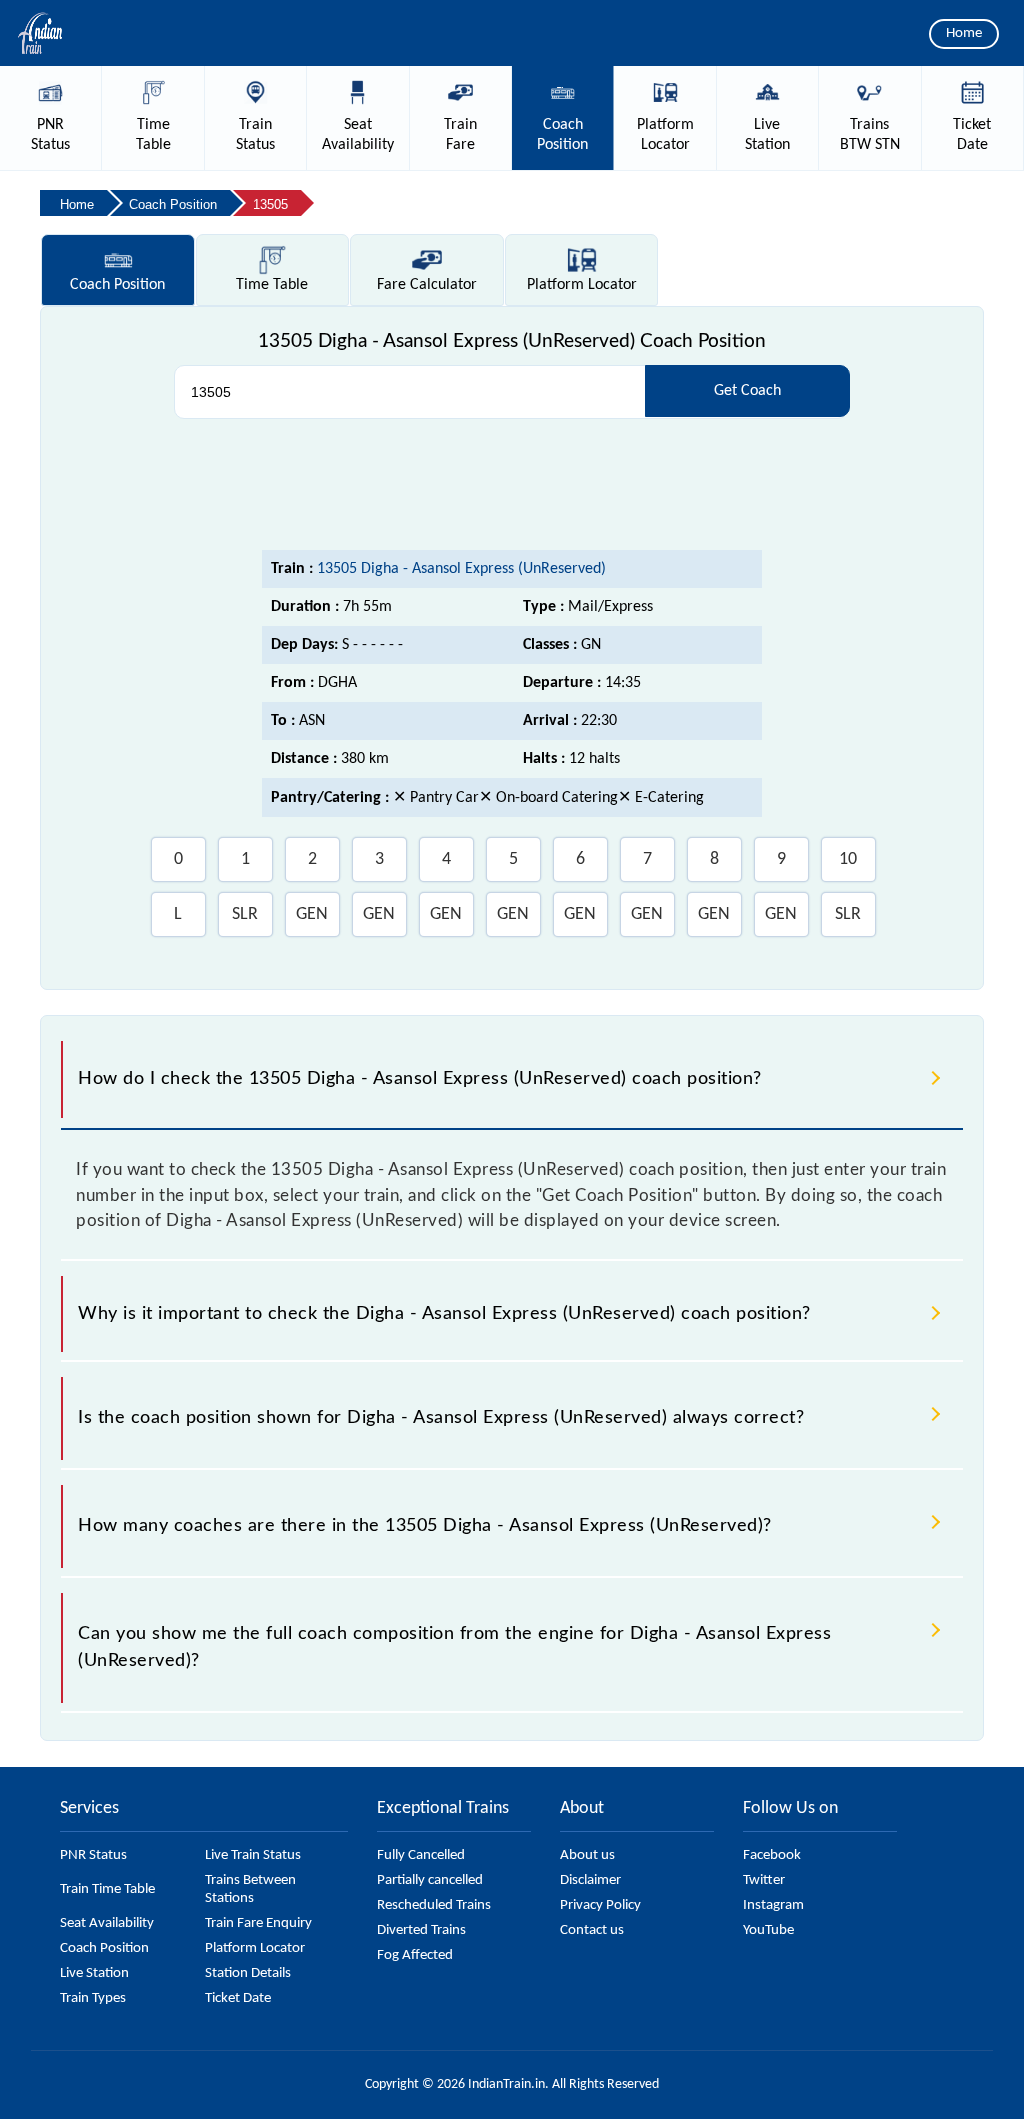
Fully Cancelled (421, 1855)
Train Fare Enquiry (258, 1923)
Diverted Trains (421, 1930)
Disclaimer (590, 1880)
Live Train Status (253, 1855)
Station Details (248, 1973)
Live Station (94, 1973)
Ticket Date (238, 1998)
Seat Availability (107, 1923)
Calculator (427, 285)
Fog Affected (415, 1955)
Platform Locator (255, 1948)
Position (117, 285)
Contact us (592, 1930)
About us (587, 1855)
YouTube (768, 1930)
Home (964, 33)
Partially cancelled (430, 1880)
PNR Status (93, 1855)
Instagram (773, 1905)
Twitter (764, 1880)
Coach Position (104, 1948)
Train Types (93, 1998)
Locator (582, 285)
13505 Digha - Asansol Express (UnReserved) (461, 569)
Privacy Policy (600, 1905)
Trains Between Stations (250, 1889)
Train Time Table (107, 1889)
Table (272, 285)
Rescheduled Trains (434, 1905)
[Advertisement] (512, 485)
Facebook (772, 1855)
